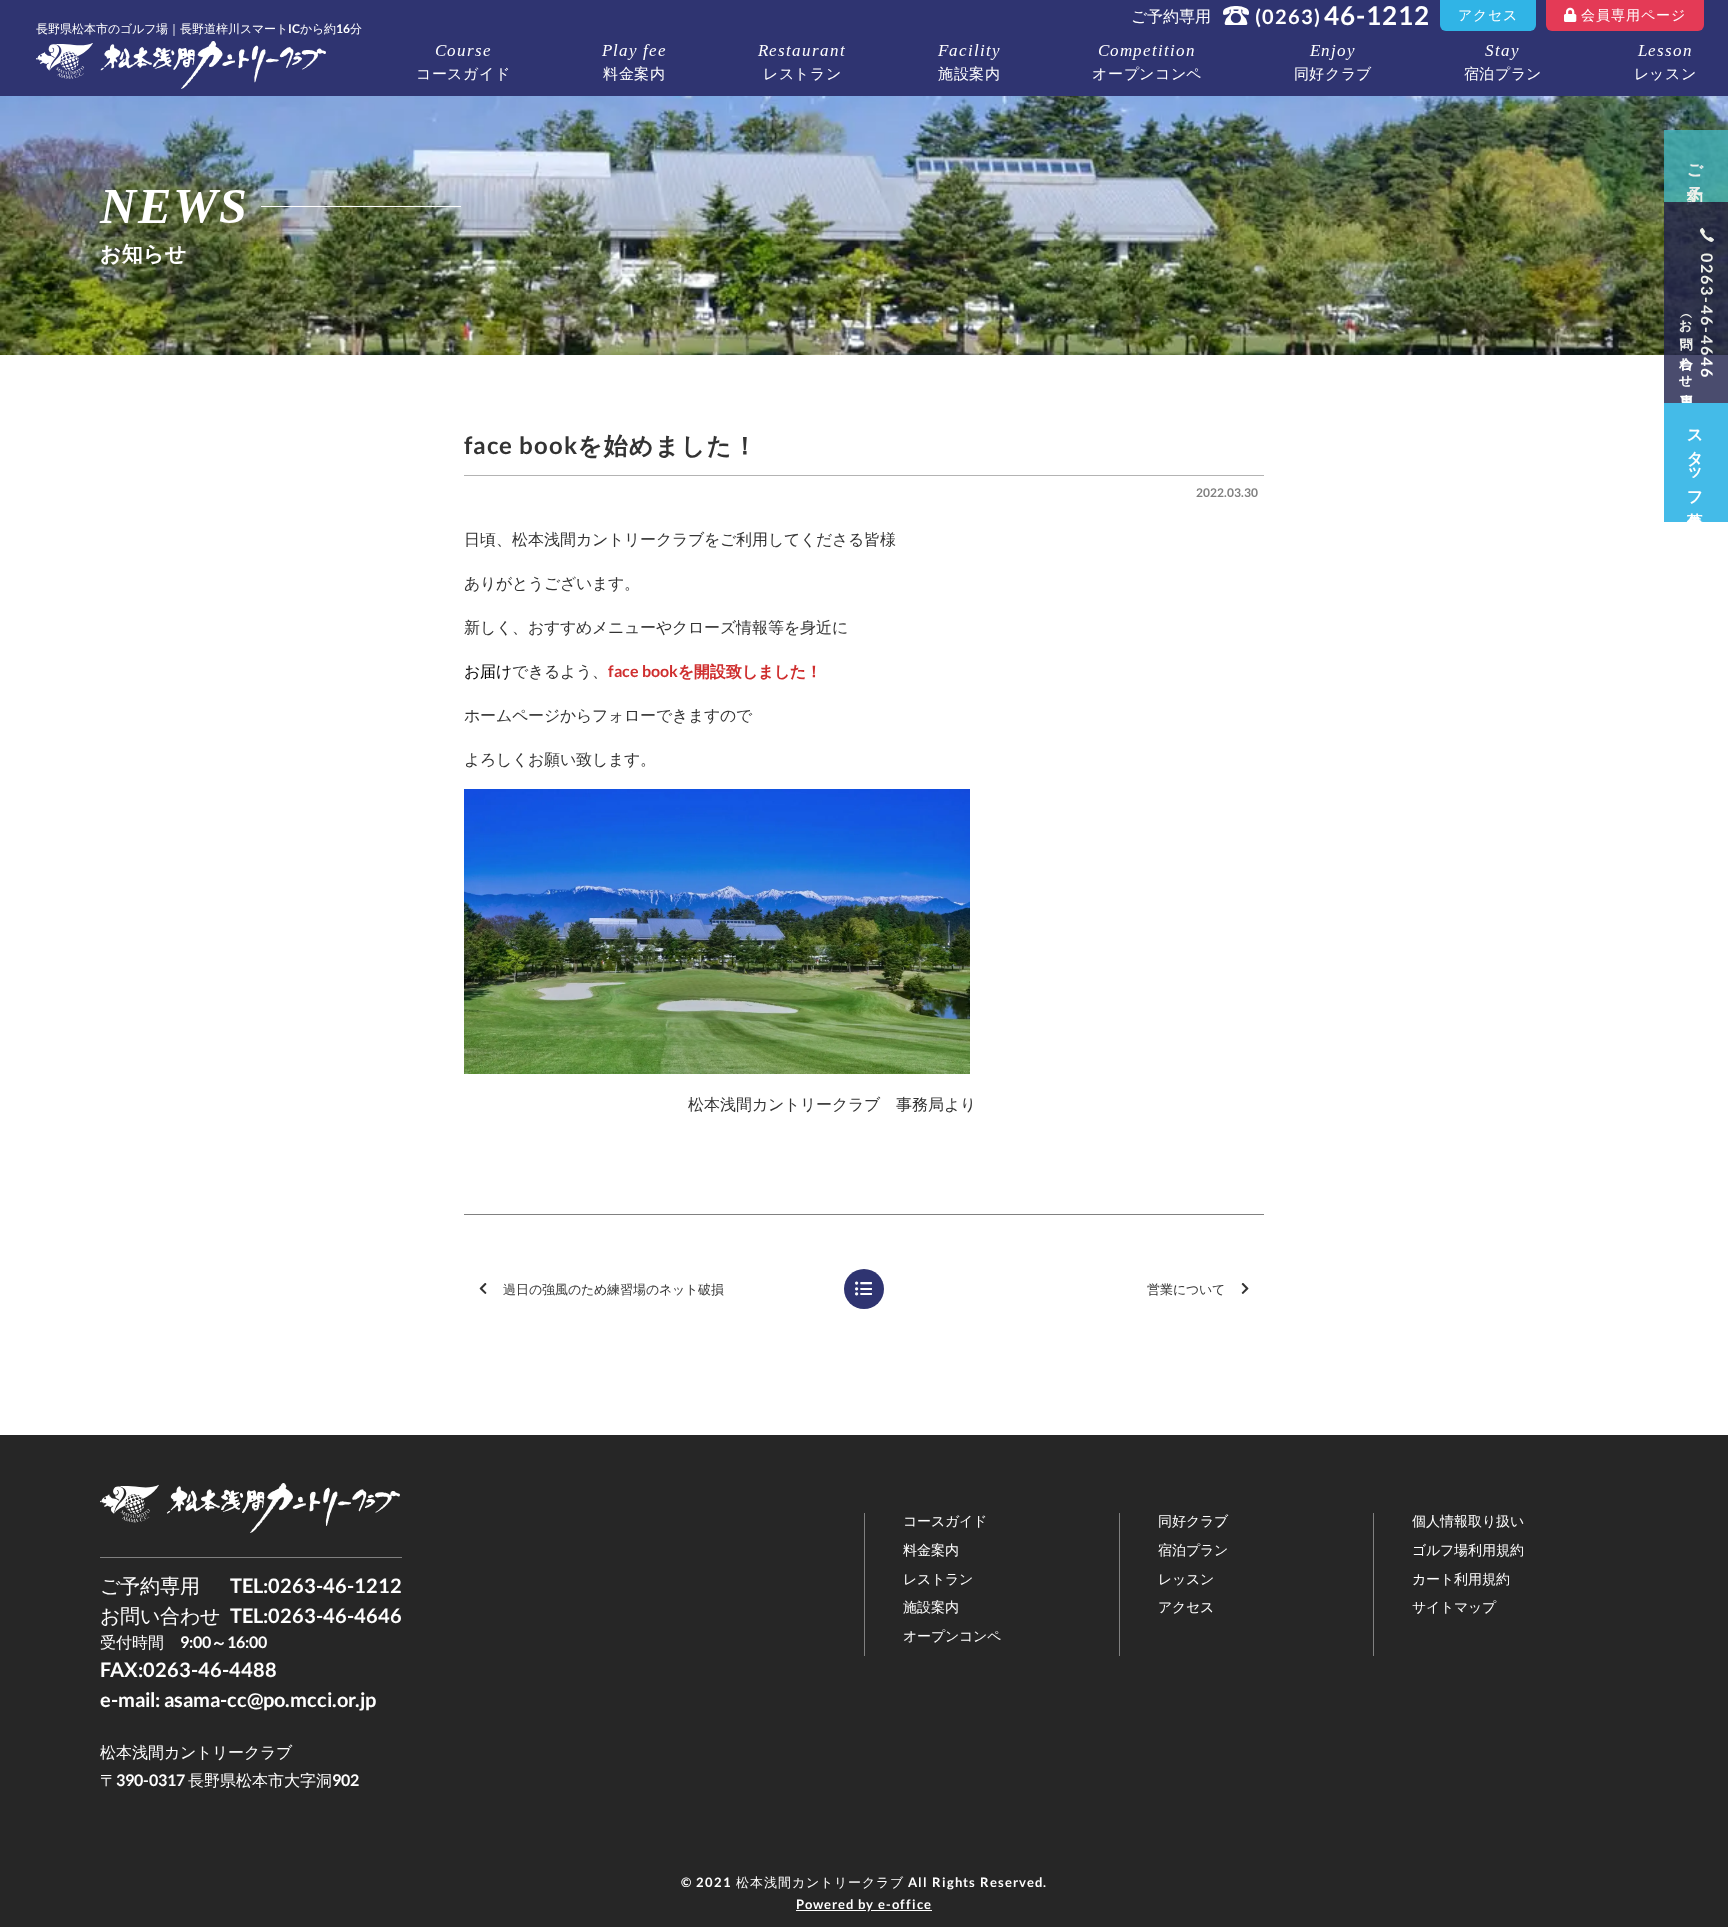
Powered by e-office (864, 1904)
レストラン (802, 61)
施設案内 (969, 61)
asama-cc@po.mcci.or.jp (270, 1699)
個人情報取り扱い (1468, 1521)
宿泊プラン (1503, 61)
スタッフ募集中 (1696, 462)
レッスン (1665, 61)
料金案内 (634, 61)
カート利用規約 (1461, 1579)
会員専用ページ (1633, 14)
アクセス (1488, 14)
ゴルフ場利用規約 (1468, 1550)
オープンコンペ (1147, 61)
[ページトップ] (1650, 1849)
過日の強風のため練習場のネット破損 (613, 1289)
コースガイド (463, 61)
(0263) (1342, 15)
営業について (1186, 1289)
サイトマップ (1454, 1607)
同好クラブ (1333, 61)
